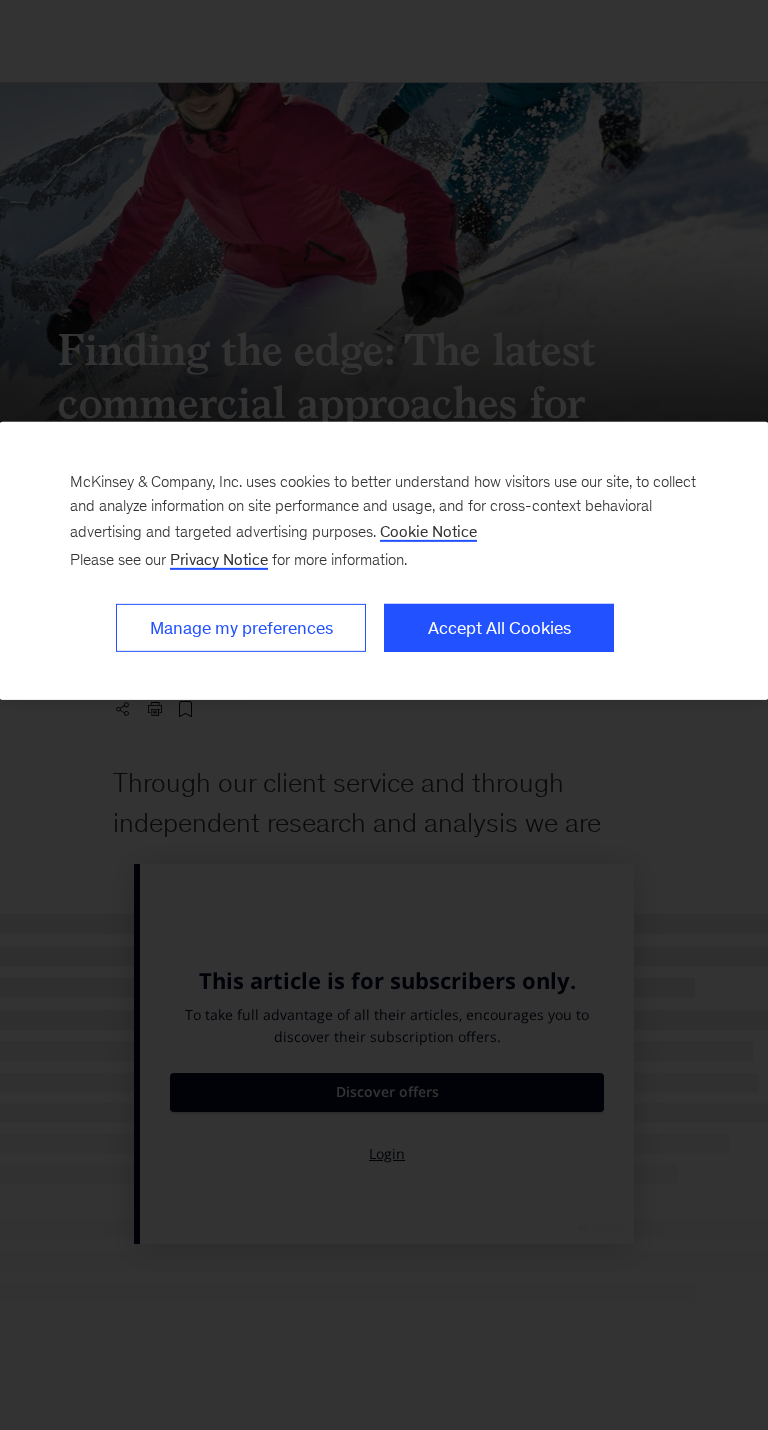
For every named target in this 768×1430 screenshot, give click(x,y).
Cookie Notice (428, 530)
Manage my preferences (241, 627)
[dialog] (384, 560)
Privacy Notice (219, 558)
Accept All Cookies (499, 627)
